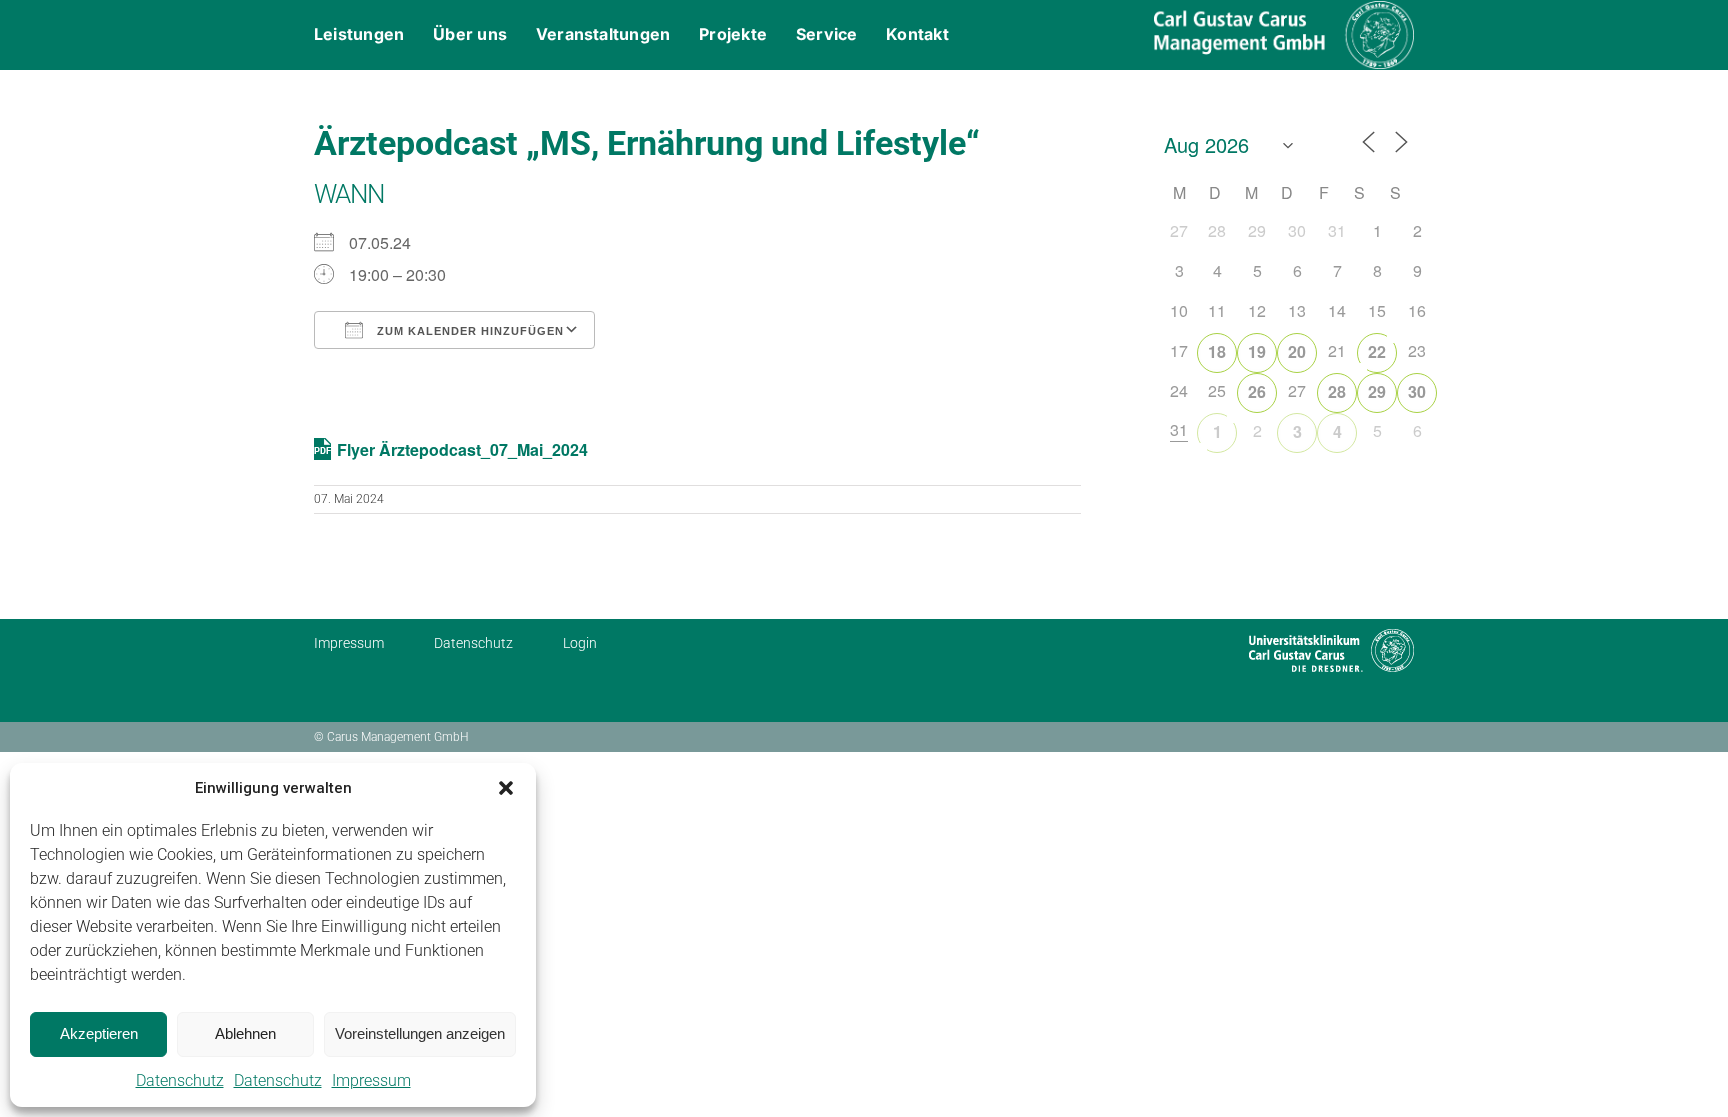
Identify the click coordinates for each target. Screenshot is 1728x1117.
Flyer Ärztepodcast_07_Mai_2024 (462, 449)
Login (580, 643)
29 (1377, 391)
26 (1257, 391)
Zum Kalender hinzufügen (468, 331)
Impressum (371, 1080)
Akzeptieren (99, 1033)
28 (1337, 391)
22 (1377, 351)
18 (1217, 351)
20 (1297, 351)
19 (1257, 351)
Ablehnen (245, 1033)
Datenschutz (180, 1080)
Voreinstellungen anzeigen (420, 1033)
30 (1417, 391)
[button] (506, 788)
